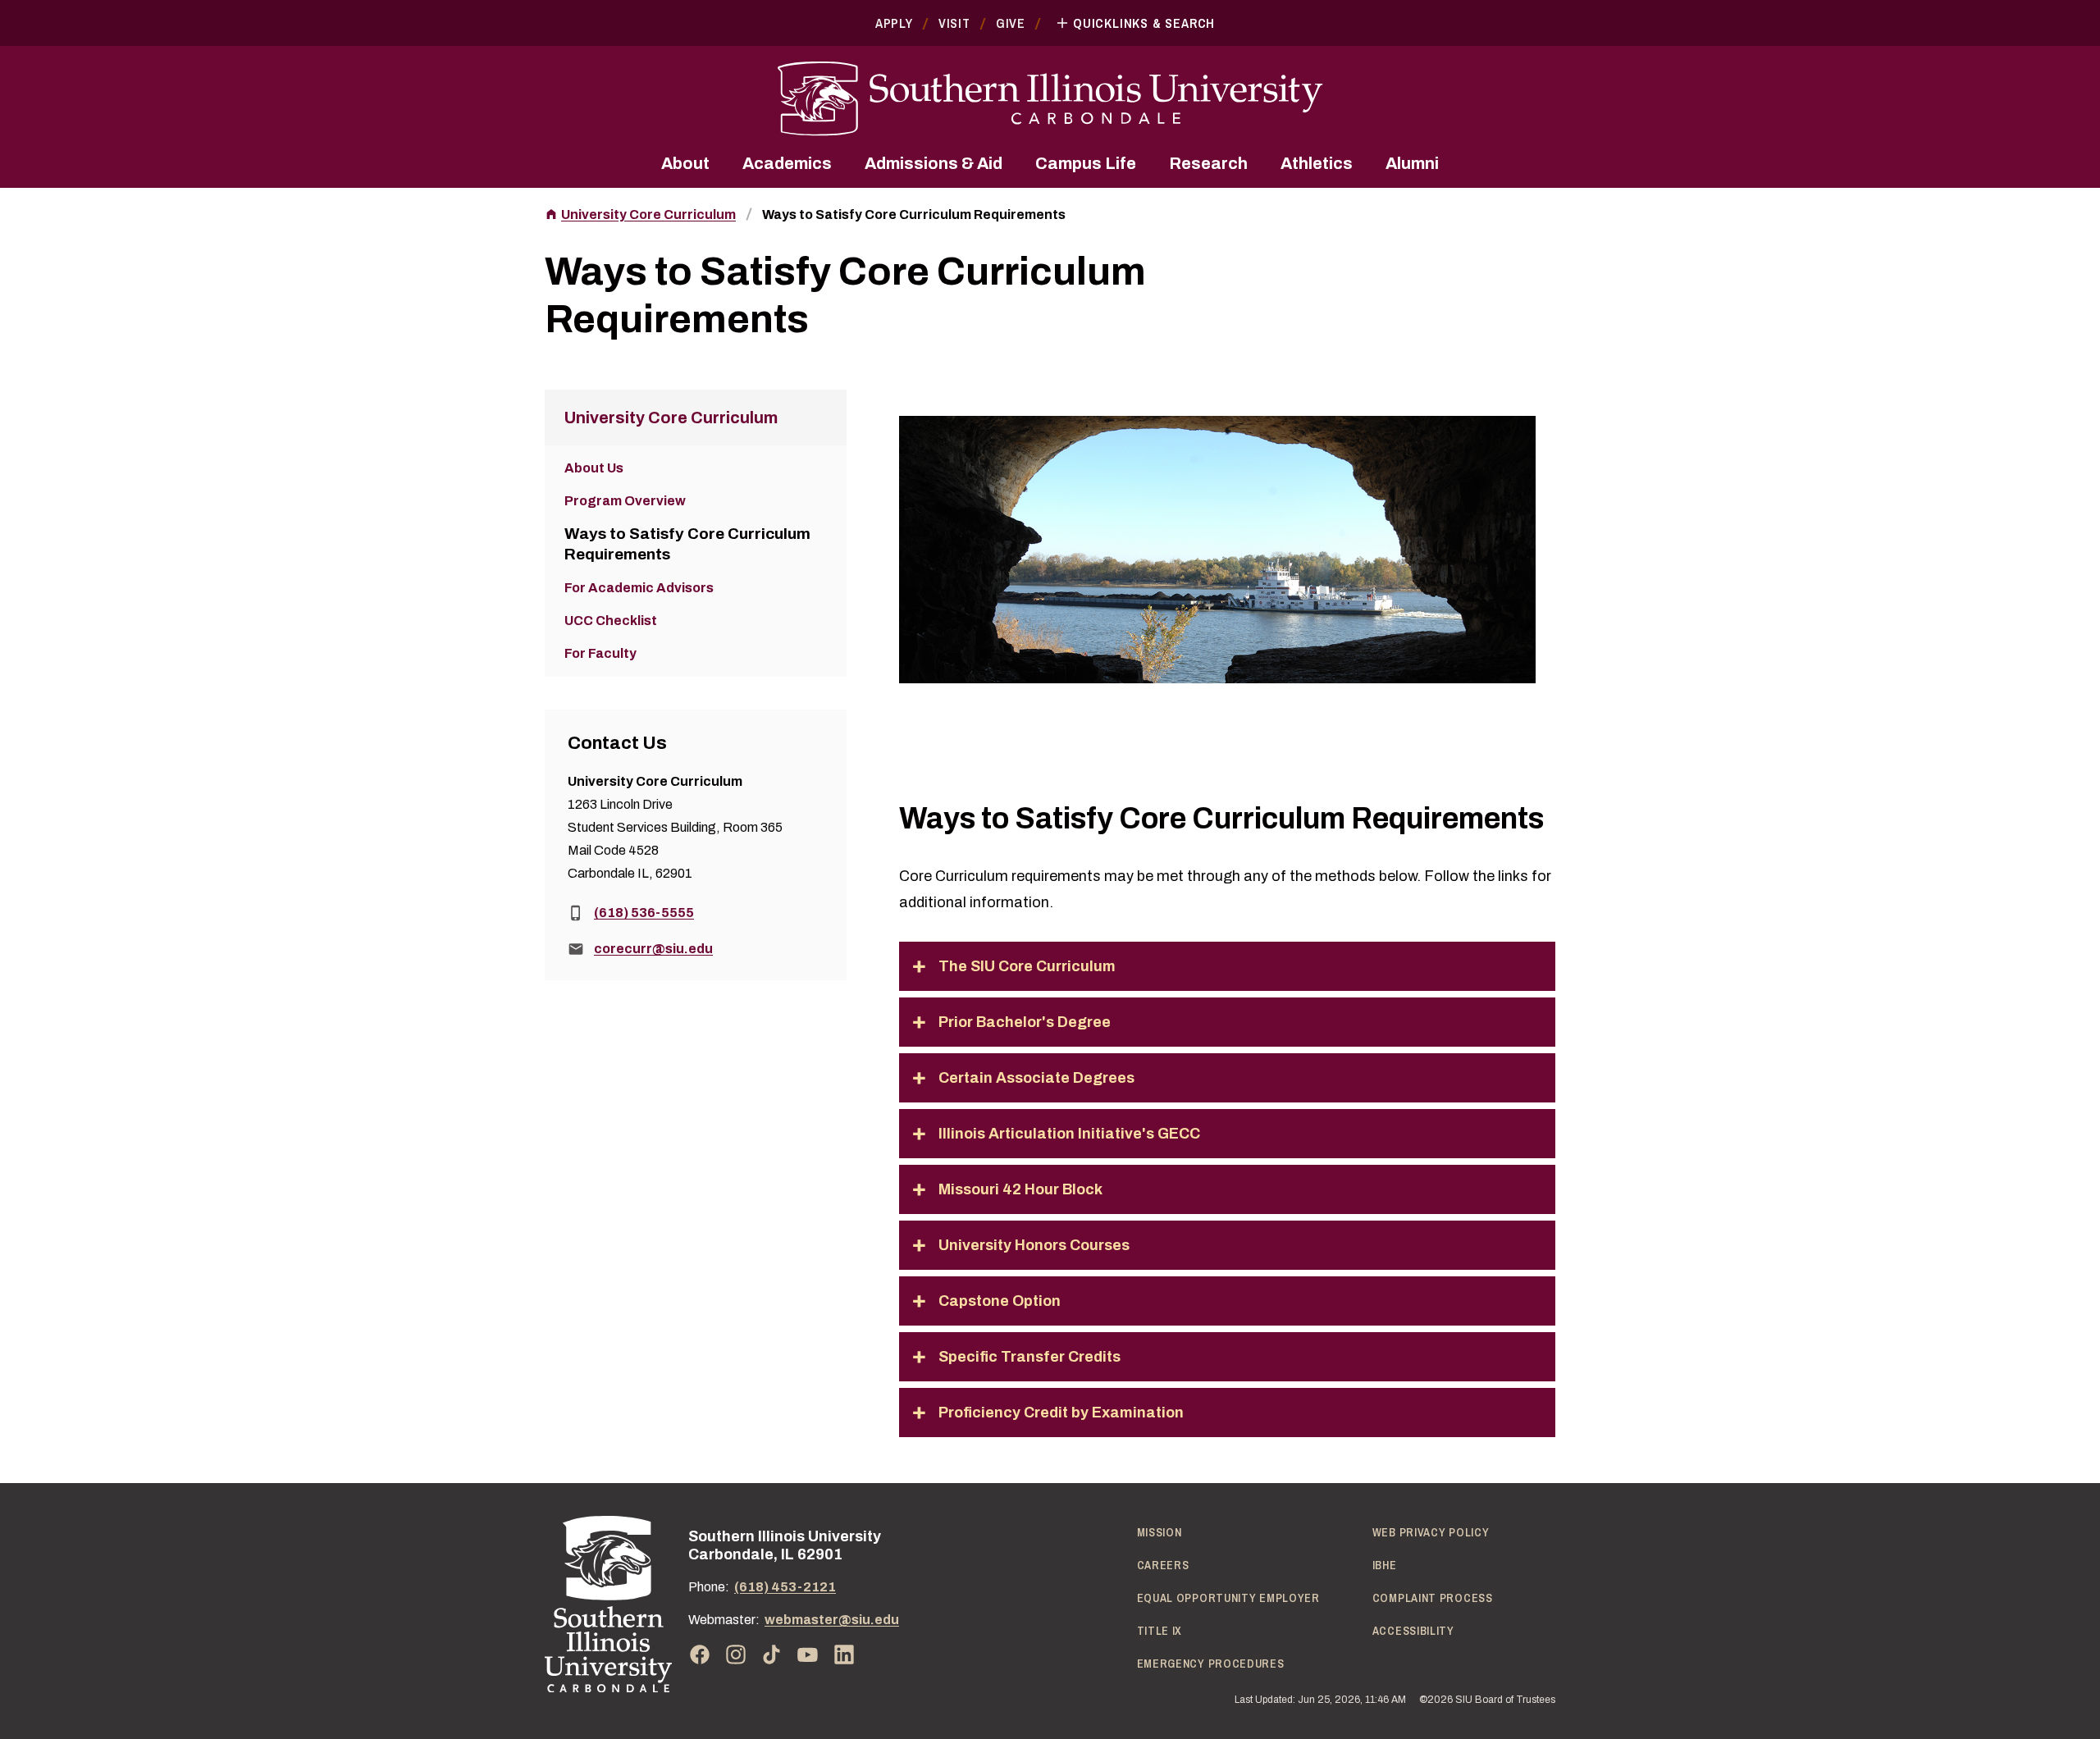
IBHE (1385, 1565)
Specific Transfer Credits (1029, 1357)
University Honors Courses (1034, 1245)
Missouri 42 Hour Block (1020, 1189)
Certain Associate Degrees (1036, 1078)
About (685, 163)
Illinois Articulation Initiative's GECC (1069, 1134)
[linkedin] (844, 1655)
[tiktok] (772, 1655)
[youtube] (808, 1655)
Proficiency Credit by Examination (1061, 1413)
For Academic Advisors (639, 588)
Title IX (1160, 1631)
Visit (954, 23)
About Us (594, 468)
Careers (1163, 1565)
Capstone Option (1000, 1301)
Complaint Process (1433, 1598)
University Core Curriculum (648, 215)
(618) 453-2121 (785, 1587)
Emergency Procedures (1211, 1664)
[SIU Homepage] (1050, 99)
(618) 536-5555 (644, 913)
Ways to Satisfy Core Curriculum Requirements (914, 215)
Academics (787, 163)
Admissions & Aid (934, 163)
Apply (894, 23)
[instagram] (736, 1655)
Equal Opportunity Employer (1228, 1598)
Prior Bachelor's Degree (1025, 1022)
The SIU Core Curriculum (1027, 966)
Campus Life (1086, 163)
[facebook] (700, 1655)
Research (1208, 163)
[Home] (608, 1604)
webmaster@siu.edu (832, 1620)
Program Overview (625, 501)
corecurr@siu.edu (653, 949)
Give (1011, 23)
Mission (1160, 1532)
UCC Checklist (611, 621)
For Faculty (600, 653)
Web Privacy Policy (1431, 1532)
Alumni (1412, 163)
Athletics (1317, 163)
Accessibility (1413, 1631)
